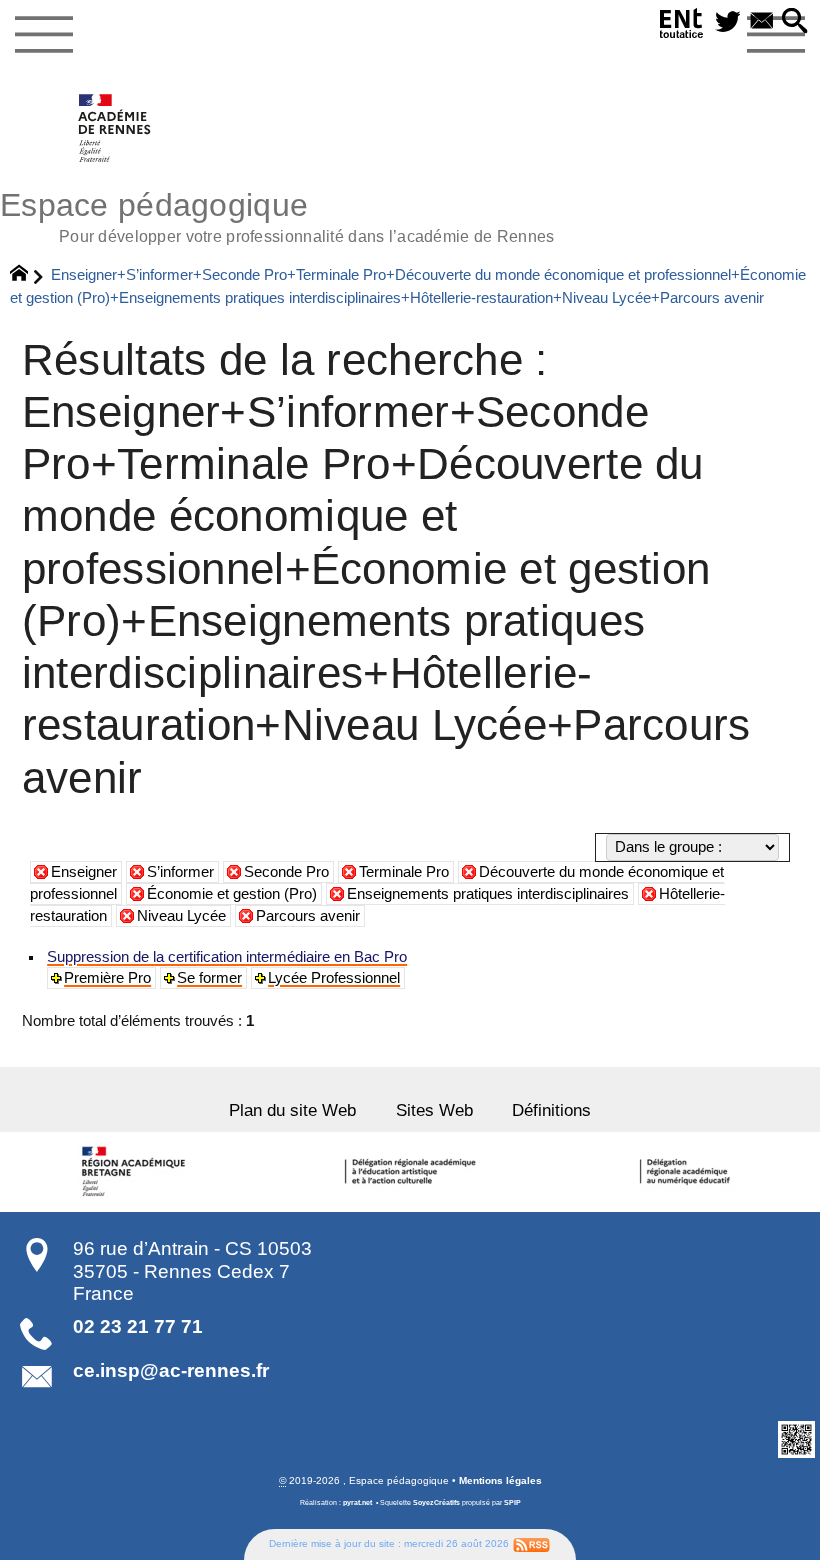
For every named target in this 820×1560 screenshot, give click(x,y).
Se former (209, 978)
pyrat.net (357, 1503)
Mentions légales (500, 1480)
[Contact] (762, 22)
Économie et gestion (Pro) (232, 894)
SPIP (512, 1503)
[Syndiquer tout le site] (531, 1543)
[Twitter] (728, 22)
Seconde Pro (286, 872)
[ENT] (682, 27)
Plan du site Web (292, 1110)
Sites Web (434, 1110)
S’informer (180, 872)
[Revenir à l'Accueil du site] (27, 276)
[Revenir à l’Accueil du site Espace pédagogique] (115, 128)
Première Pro (107, 978)
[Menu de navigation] (43, 35)
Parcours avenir (308, 916)
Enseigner (84, 872)
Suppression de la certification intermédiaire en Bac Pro (227, 957)
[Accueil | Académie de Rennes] (137, 1172)
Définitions (551, 1110)
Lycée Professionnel (334, 978)
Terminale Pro (404, 872)
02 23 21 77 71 (138, 1326)
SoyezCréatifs (436, 1503)
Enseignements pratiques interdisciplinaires (488, 894)
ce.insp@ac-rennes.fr (171, 1370)
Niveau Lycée (181, 916)
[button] (795, 22)
